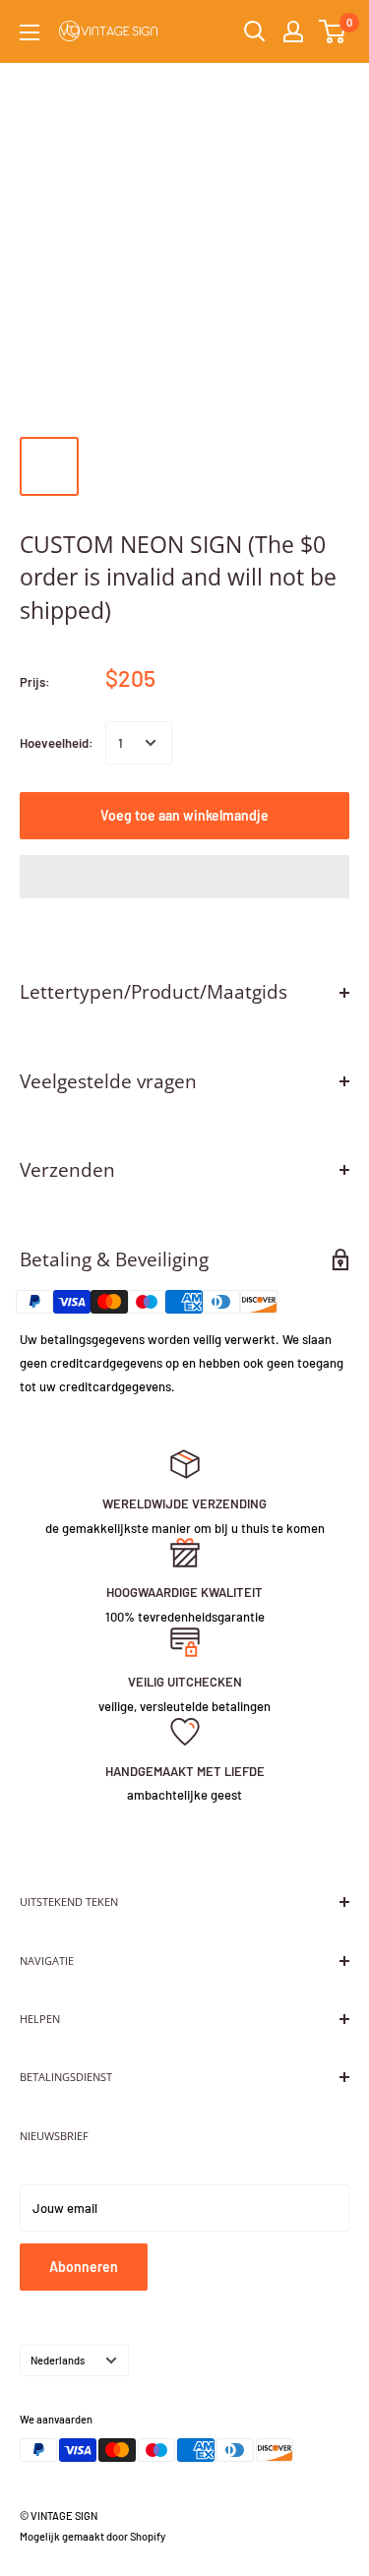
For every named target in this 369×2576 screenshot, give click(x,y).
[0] (333, 31)
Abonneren (84, 2267)
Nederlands (58, 2360)
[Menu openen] (30, 32)
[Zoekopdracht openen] (255, 31)
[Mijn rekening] (293, 31)
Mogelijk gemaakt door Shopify (92, 2536)
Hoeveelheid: (57, 743)
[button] (184, 877)
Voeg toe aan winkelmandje (184, 815)
